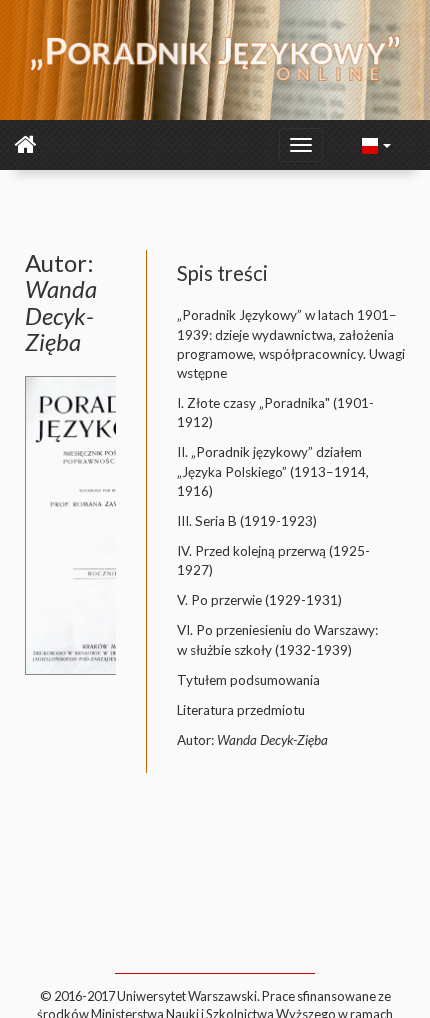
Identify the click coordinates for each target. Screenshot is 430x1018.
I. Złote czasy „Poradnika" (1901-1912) (275, 412)
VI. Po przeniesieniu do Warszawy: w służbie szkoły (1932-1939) (277, 639)
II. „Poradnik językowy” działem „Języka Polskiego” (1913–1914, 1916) (273, 471)
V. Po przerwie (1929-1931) (259, 600)
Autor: (252, 740)
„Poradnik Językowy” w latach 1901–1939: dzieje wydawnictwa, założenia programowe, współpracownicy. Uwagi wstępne (291, 344)
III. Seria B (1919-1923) (247, 521)
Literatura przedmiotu (241, 710)
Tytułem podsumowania (248, 680)
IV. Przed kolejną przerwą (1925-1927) (273, 560)
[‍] (377, 144)
